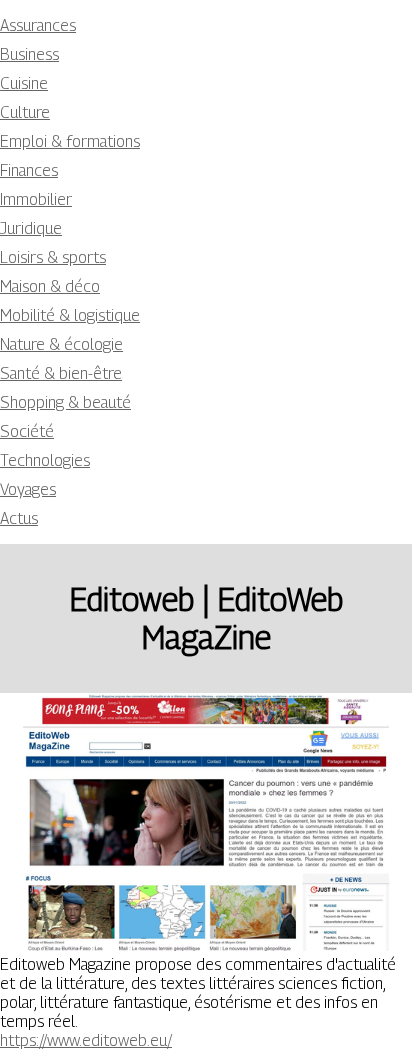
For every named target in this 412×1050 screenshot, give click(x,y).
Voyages (28, 489)
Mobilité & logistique (70, 315)
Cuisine (24, 83)
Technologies (45, 460)
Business (29, 54)
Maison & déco (50, 286)
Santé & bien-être (61, 373)
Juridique (31, 228)
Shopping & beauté (65, 402)
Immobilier (36, 199)
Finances (29, 170)
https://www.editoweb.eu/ (86, 1040)
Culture (25, 112)
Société (27, 431)
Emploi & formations (70, 141)
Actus (19, 518)
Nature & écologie (61, 344)
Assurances (38, 25)
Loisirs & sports (53, 257)
